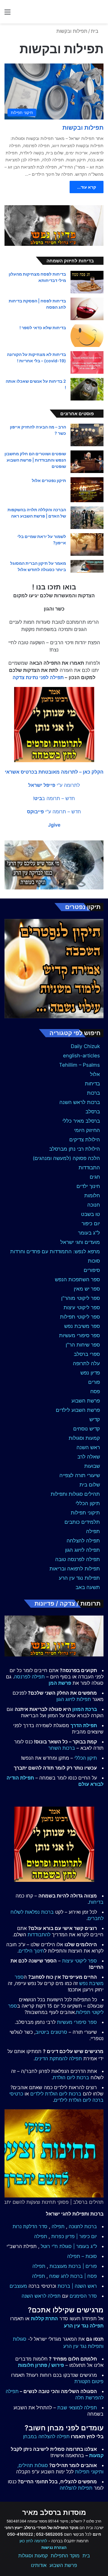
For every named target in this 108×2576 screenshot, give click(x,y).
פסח (95, 1391)
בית (95, 31)
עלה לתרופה (86, 1363)
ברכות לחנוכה (83, 2226)
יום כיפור (91, 1223)
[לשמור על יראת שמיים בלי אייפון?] (87, 544)
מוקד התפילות (65, 2556)
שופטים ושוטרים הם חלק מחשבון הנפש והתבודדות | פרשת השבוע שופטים (35, 460)
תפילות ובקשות (83, 128)
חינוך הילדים (31, 1951)
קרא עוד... (87, 187)
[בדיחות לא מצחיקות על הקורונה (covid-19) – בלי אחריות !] (87, 362)
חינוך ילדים (88, 1186)
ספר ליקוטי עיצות (82, 1307)
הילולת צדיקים (85, 1140)
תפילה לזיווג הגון (82, 1550)
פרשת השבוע (86, 1401)
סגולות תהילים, (33, 2465)
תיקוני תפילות (85, 1513)
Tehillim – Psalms (79, 1065)
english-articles (81, 1056)
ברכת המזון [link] (85, 1709)
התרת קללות (44, 2318)
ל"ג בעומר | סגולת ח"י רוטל (69, 2246)
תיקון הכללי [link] (86, 1758)
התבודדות (89, 1167)
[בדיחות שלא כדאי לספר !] (87, 336)
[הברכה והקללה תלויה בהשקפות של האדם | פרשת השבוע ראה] (87, 518)
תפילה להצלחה (83, 1541)
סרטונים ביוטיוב (51, 2032)
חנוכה (94, 1205)
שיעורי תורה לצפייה (80, 1475)
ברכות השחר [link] (62, 1748)
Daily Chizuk (85, 1046)
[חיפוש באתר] (100, 14)
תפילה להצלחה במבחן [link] (46, 2436)
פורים (94, 1382)
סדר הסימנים (83, 2296)
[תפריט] (7, 14)
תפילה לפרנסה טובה (78, 1559)
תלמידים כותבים (82, 1522)
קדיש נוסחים (87, 1429)
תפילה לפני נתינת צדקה (38, 677)
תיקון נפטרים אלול (49, 480)
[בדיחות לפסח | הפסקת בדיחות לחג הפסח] (87, 309)
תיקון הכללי (88, 1503)
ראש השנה (88, 1447)
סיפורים (92, 1270)
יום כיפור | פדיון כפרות (74, 2236)
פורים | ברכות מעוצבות (73, 2266)
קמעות (96, 2455)
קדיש (95, 1419)
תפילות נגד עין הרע (79, 1578)
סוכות (94, 1261)
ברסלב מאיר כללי (81, 1121)
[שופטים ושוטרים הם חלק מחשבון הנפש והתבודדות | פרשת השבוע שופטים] (87, 462)
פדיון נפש (90, 1373)
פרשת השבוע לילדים (78, 1410)
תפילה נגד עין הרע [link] (84, 2326)
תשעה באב (88, 1587)
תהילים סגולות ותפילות (75, 1494)
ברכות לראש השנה (80, 1102)
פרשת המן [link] (60, 1683)
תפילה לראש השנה (41, 2296)
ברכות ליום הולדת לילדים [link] (56, 2094)
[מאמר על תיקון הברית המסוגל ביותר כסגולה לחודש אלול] (87, 566)
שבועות (92, 1466)
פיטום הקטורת (89, 2381)
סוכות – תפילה (82, 2256)
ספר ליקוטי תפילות (80, 1317)
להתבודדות (39, 1934)
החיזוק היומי (87, 1130)
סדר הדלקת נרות (30, 2226)
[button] (54, 772)
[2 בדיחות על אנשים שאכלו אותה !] (87, 389)
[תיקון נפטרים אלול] (87, 490)
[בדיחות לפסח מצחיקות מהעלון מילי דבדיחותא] (87, 282)
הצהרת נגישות (54, 2547)
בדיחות (92, 1084)
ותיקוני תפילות (89, 2472)
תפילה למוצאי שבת (77, 2407)
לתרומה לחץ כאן (33, 2541)
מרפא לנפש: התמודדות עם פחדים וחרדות (55, 1251)
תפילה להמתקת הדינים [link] (58, 2058)
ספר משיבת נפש (82, 1326)
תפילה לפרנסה (29, 1677)
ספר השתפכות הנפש (77, 1279)
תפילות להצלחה (76, 2488)
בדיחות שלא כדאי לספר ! (43, 328)
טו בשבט (90, 1214)
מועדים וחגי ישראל (80, 1242)
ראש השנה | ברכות (77, 2286)
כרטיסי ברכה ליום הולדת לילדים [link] (56, 2097)
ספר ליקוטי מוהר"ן (81, 1298)
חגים (95, 1177)
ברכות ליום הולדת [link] (71, 2077)
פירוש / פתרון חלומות (41, 2365)
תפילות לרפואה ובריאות (75, 1569)
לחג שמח (59, 2276)
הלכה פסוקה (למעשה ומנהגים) (66, 1158)
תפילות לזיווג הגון (74, 1699)
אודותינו (39, 2565)
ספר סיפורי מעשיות (79, 1335)
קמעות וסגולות (84, 1438)
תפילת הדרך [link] (84, 1725)
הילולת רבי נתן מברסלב (75, 1149)
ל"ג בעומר (89, 1233)
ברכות (93, 1093)
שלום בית (90, 1485)
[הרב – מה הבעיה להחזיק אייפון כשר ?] (87, 435)
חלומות (92, 1195)
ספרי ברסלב (87, 1354)
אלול (95, 1074)
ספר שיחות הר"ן (83, 1345)
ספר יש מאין (87, 1289)
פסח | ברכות (84, 2276)
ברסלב (93, 1112)
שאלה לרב (89, 1457)
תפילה (93, 1531)
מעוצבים (18, 2286)
